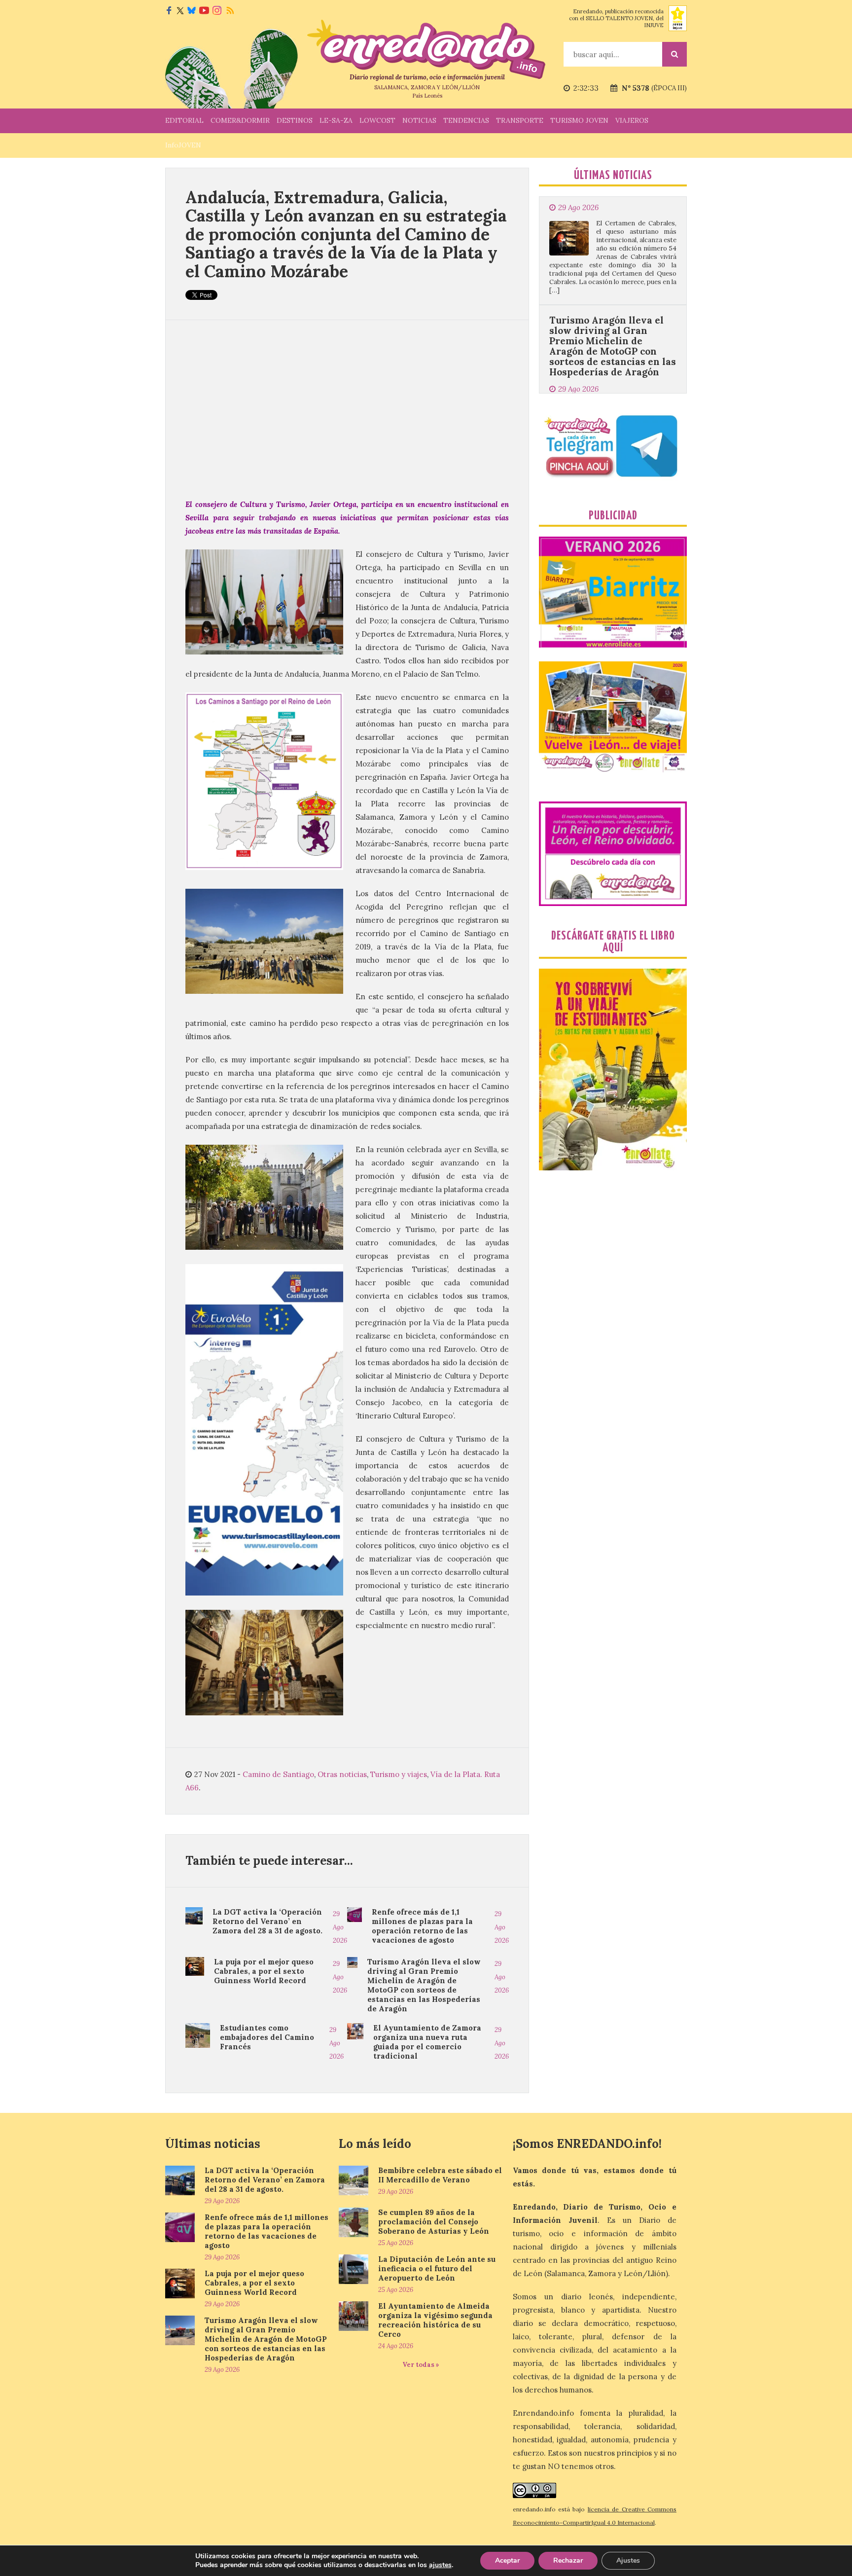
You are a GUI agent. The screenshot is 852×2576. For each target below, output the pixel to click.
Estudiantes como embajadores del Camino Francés (267, 2037)
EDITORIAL (184, 120)
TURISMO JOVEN (579, 120)
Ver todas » (421, 2365)
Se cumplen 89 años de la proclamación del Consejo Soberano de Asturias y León (434, 2222)
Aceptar (507, 2560)
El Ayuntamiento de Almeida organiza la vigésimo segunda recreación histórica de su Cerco (435, 2320)
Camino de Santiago (278, 1774)
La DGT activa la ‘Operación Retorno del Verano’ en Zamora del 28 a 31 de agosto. (267, 1921)
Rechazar (568, 2560)
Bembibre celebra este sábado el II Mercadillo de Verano (440, 2175)
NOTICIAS (419, 120)
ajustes (440, 2565)
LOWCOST (377, 120)
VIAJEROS (632, 120)
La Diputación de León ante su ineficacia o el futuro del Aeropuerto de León (437, 2268)
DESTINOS (295, 120)
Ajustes (628, 2560)
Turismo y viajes (399, 1774)
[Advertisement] (347, 409)
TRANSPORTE (520, 120)
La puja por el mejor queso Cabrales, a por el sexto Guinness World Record (264, 1971)
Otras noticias (342, 1774)
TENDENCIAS (466, 120)
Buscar (674, 54)
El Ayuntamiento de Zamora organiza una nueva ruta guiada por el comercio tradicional (427, 2042)
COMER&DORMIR (240, 120)
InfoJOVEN (183, 145)
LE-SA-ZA (336, 120)
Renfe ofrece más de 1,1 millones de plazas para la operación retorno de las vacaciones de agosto (422, 1926)
